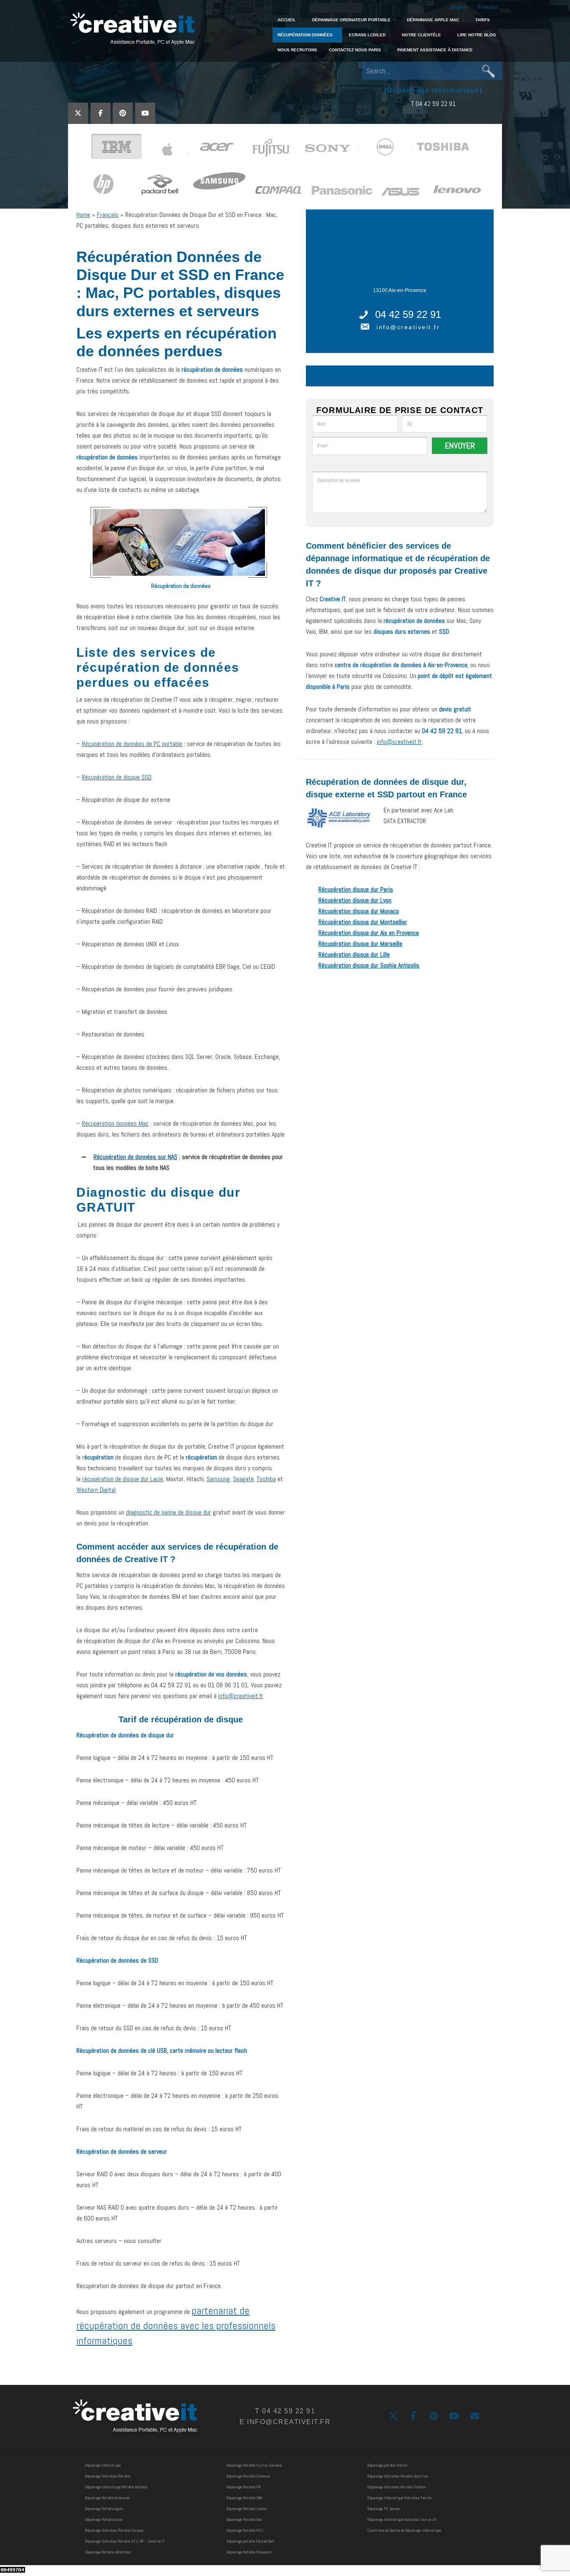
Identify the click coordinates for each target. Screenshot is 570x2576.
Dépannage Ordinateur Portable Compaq (114, 2530)
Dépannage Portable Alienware (107, 2498)
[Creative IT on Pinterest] (123, 113)
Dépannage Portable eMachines (108, 2552)
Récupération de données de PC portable (132, 744)
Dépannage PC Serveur (383, 2509)
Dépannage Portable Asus (104, 2519)
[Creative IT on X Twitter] (78, 113)
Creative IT (132, 29)
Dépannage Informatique (103, 2465)
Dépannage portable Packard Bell (250, 2541)
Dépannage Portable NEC (245, 2530)
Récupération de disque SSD (117, 777)
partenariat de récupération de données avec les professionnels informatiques (176, 2325)
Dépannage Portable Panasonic (249, 2552)
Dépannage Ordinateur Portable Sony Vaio (398, 2476)
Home (83, 215)
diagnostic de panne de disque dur (169, 1512)
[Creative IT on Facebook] (101, 113)
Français (488, 7)
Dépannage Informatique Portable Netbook (116, 2487)
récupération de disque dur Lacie (123, 1479)
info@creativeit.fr (241, 1696)
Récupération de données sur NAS (135, 1157)
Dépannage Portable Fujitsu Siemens (254, 2465)
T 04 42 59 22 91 (433, 104)
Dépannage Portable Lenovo (246, 2509)
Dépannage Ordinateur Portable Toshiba (396, 2487)
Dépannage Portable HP (243, 2487)
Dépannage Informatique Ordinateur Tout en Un (402, 2519)
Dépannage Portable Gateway (248, 2476)
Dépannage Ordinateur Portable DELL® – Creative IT (125, 2541)
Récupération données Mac (115, 1123)
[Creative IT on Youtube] (145, 113)
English (459, 7)
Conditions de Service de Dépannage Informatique (404, 2530)
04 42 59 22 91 (408, 314)
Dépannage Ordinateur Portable (107, 2476)
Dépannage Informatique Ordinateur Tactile (399, 2498)
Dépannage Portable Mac (244, 2519)
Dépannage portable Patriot (387, 2465)
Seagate (243, 1479)
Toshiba (266, 1479)
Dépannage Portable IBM (244, 2498)
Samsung (218, 1479)
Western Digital (96, 1490)
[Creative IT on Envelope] (475, 2416)
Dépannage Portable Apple (104, 2509)
